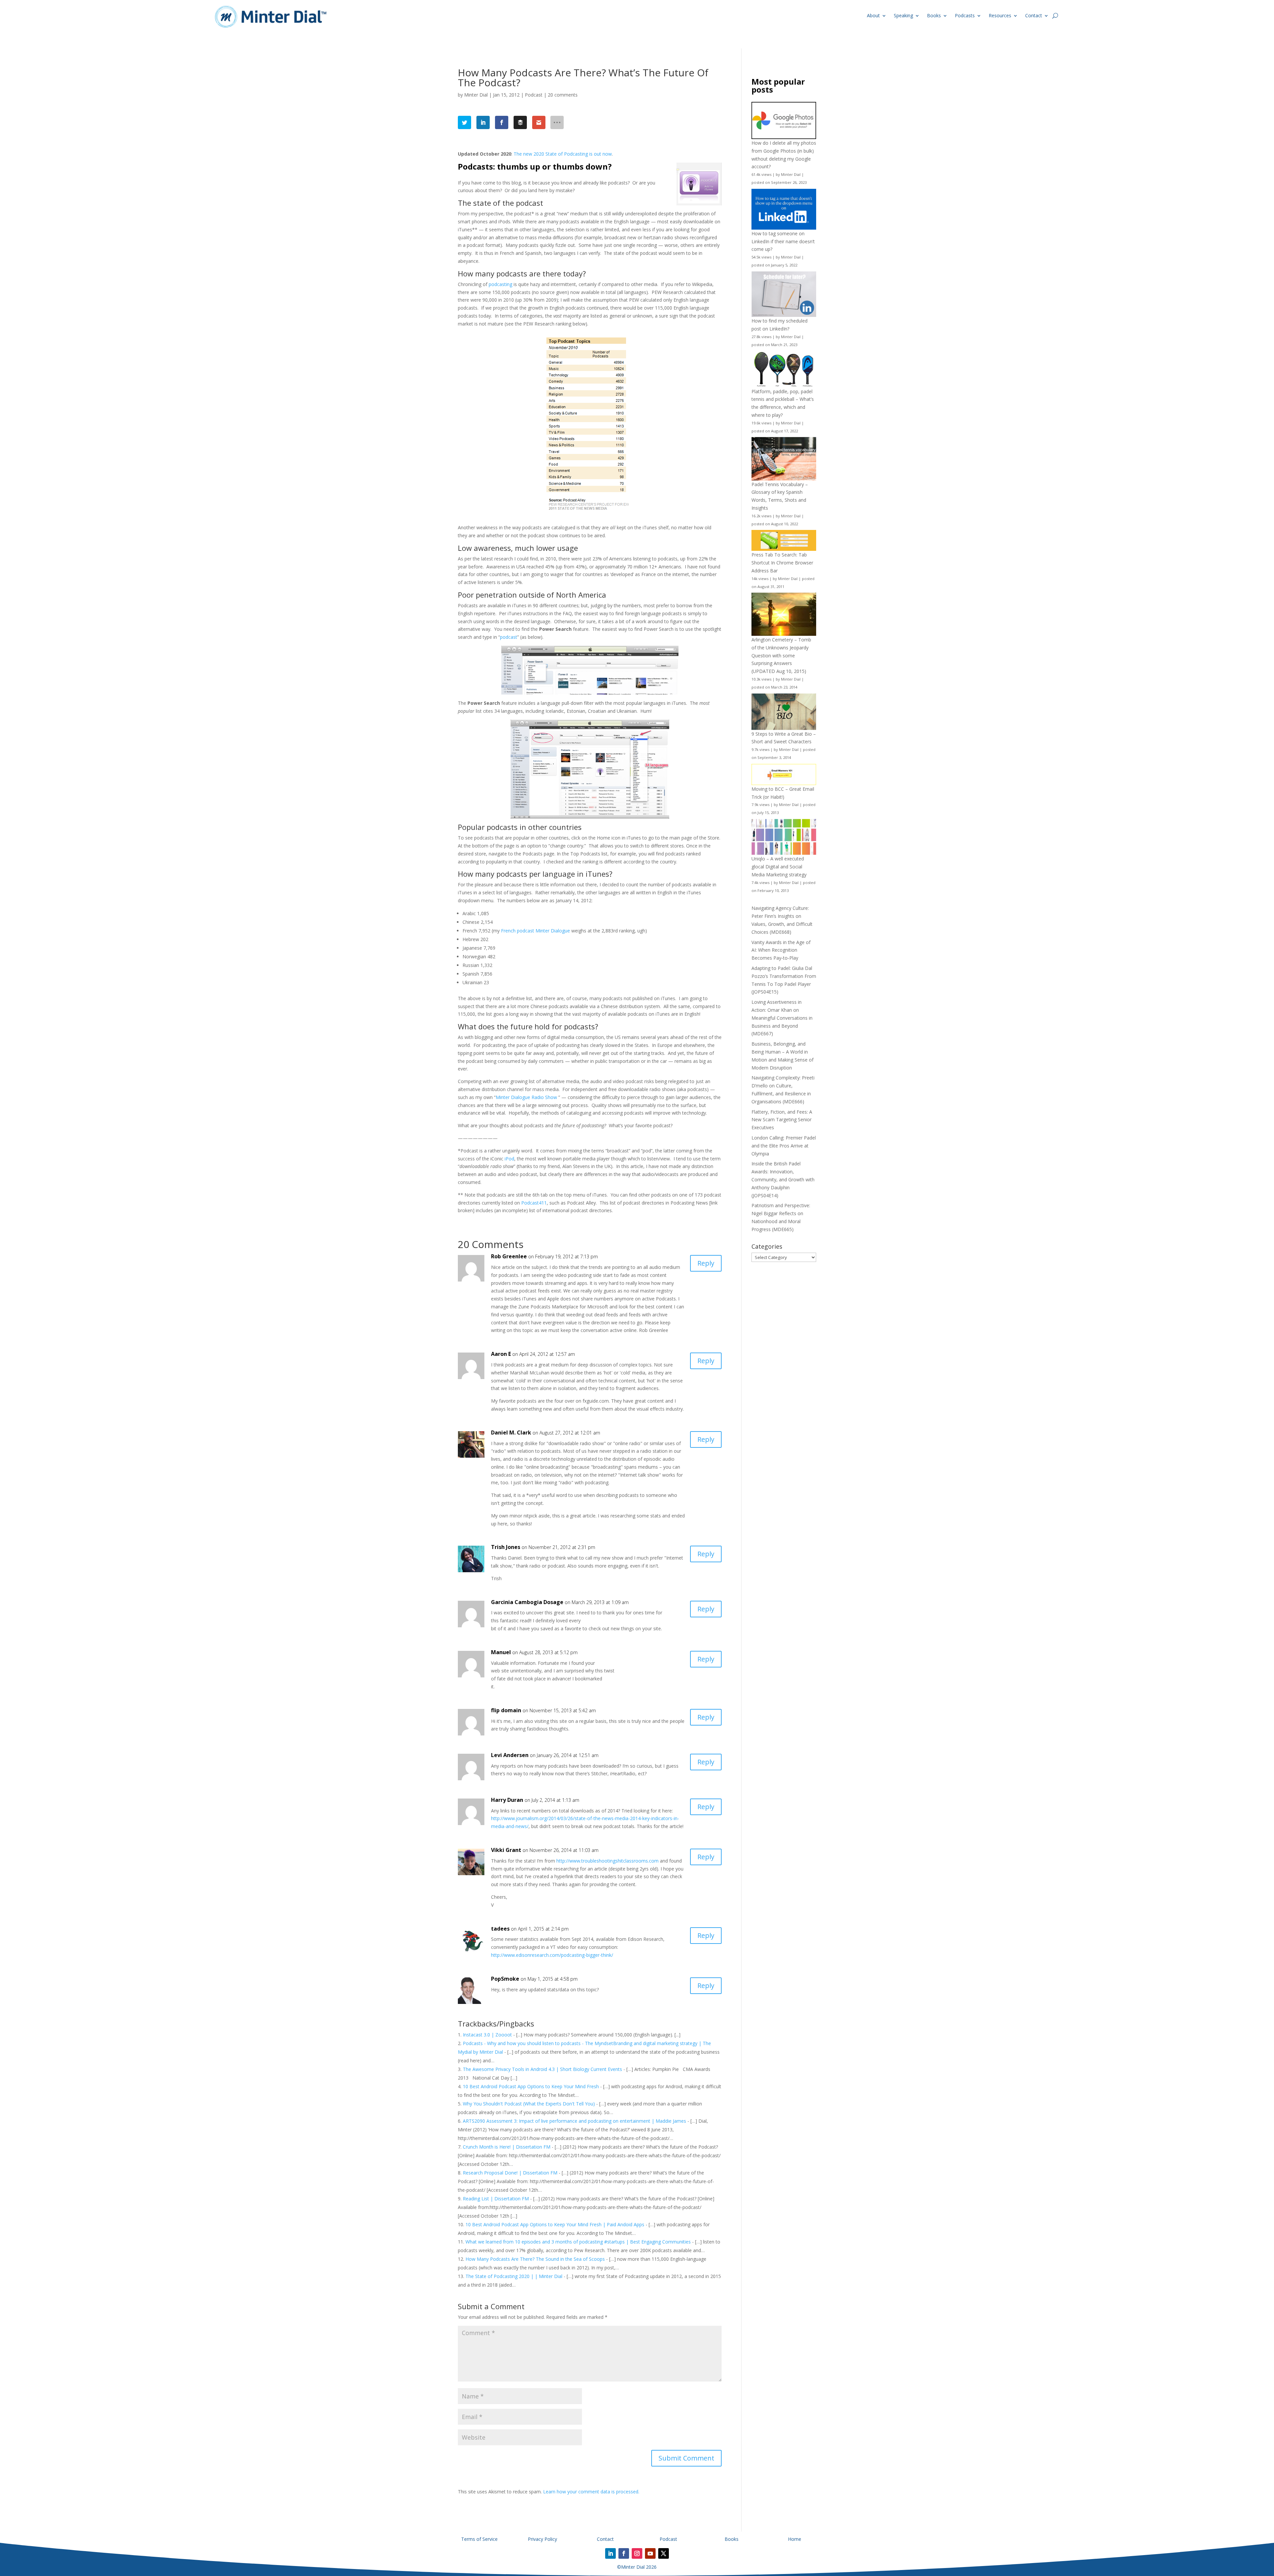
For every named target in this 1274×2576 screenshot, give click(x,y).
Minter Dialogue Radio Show (527, 1097)
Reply (706, 1263)
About (873, 15)
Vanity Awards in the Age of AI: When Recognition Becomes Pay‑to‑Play (781, 950)
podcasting (500, 284)
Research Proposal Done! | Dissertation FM (510, 2173)
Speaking (903, 15)
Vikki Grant (506, 1850)
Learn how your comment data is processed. (591, 2492)
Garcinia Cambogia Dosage (527, 1602)
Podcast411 (534, 1203)
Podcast (534, 95)
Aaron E (501, 1354)
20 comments (563, 95)
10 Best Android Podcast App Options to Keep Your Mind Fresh (531, 2086)
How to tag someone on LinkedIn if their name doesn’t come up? (783, 241)
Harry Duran (507, 1800)
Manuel (501, 1652)
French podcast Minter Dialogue (535, 931)
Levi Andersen (510, 1755)
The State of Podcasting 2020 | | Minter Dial (514, 2276)
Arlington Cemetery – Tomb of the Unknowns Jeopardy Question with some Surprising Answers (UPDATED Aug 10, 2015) (781, 655)
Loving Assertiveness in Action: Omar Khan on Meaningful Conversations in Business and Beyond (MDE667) (782, 1018)
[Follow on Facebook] (624, 2553)
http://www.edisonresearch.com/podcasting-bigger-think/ (552, 1955)
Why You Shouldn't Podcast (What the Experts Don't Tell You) (529, 2104)
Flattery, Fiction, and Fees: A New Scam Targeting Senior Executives (782, 1120)
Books (934, 15)
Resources (1000, 15)
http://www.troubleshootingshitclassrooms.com (607, 1861)
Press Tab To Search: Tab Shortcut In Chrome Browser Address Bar (782, 563)
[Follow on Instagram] (637, 2553)
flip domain (506, 1710)
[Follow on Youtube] (650, 2553)
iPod (509, 1159)
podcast (509, 637)
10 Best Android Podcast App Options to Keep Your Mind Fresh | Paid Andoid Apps (555, 2224)
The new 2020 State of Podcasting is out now (563, 154)
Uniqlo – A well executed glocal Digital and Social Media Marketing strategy (779, 867)
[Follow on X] (664, 2553)
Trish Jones (506, 1547)
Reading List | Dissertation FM (496, 2199)
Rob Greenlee (509, 1256)
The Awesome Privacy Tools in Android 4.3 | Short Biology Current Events (542, 2069)
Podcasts (965, 15)
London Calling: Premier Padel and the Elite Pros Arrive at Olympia (784, 1146)
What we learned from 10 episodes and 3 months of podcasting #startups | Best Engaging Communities (578, 2242)
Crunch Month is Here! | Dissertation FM (507, 2147)
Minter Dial (476, 95)
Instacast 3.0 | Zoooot (487, 2035)
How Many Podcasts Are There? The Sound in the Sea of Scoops (535, 2259)
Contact (1034, 15)
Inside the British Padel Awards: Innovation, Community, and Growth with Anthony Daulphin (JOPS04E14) (783, 1179)
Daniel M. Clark (511, 1433)
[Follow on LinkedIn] (610, 2553)
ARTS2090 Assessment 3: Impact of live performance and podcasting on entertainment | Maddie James (574, 2121)
